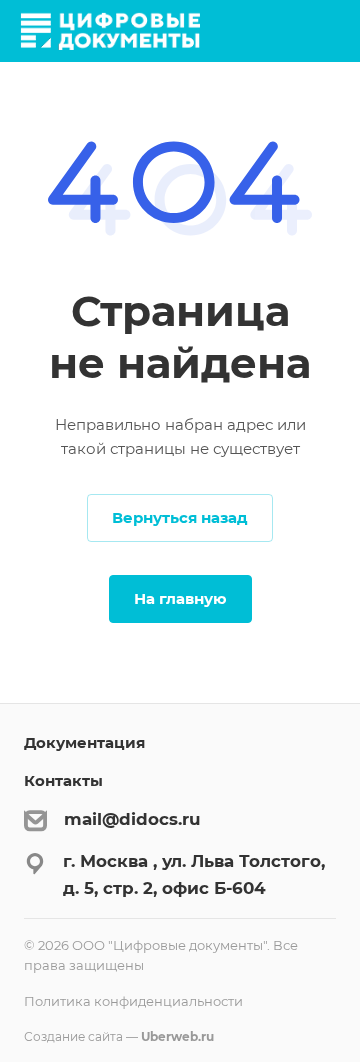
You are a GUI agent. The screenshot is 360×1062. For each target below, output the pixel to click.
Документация (84, 742)
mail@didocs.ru (132, 819)
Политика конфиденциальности (133, 1001)
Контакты (63, 780)
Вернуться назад (180, 517)
